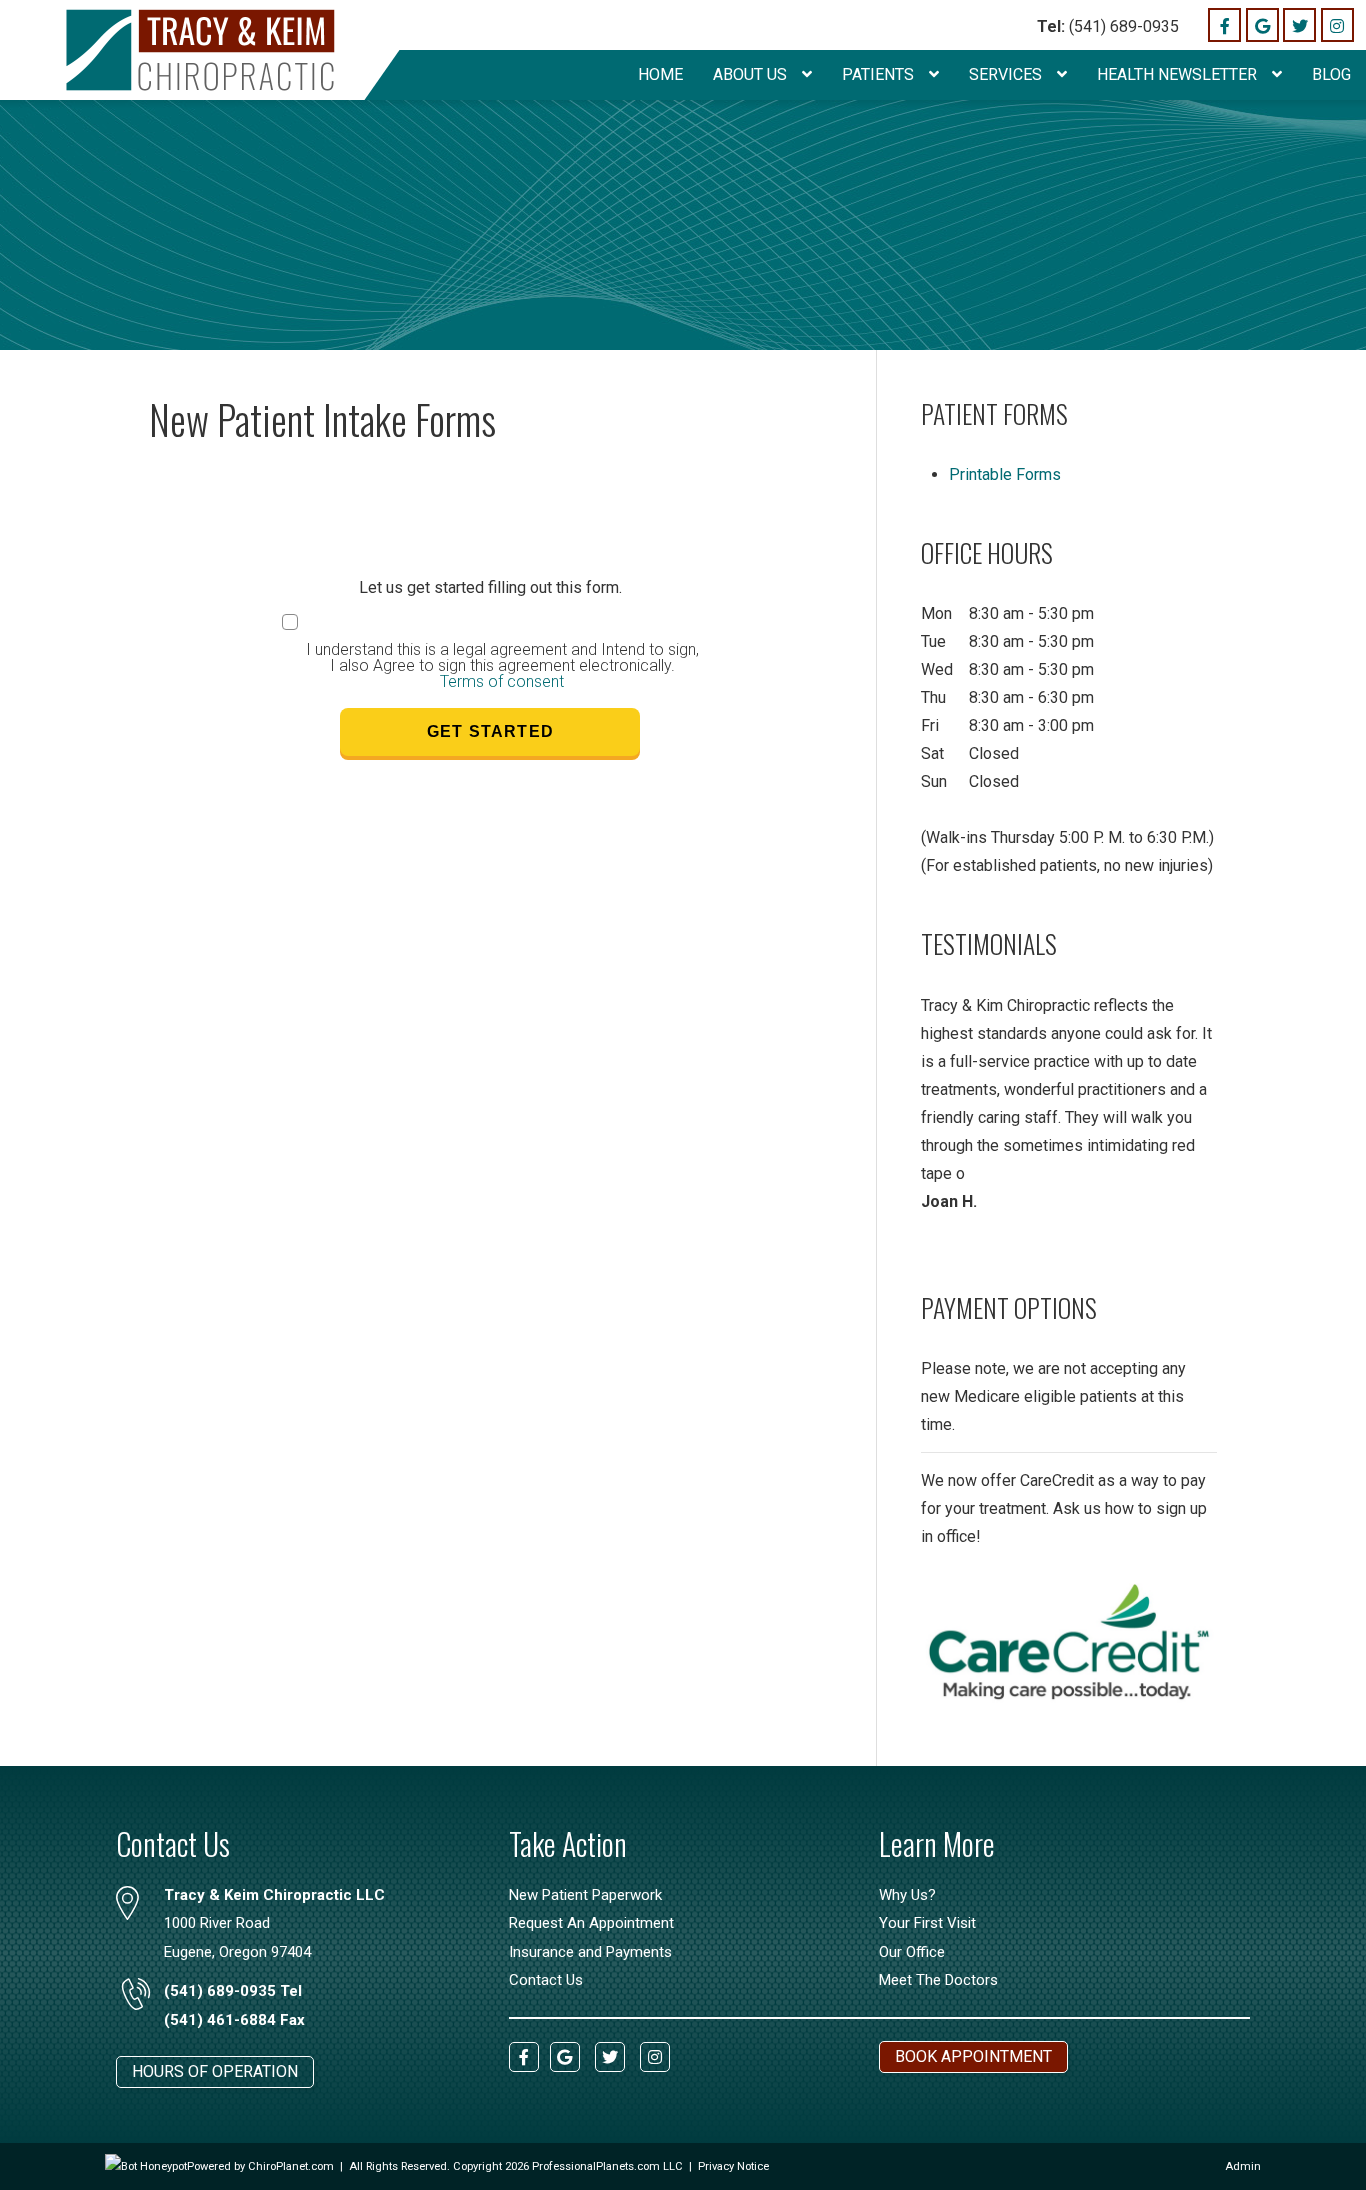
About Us (752, 74)
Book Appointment (973, 2056)
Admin (1243, 2166)
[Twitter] (1299, 24)
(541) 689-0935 (1108, 26)
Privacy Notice (733, 2166)
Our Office (912, 1952)
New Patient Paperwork (585, 1895)
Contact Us (546, 1980)
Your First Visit (927, 1923)
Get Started (490, 731)
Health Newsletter (1179, 74)
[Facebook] (1224, 24)
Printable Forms (1005, 474)
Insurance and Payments (590, 1952)
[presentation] (146, 2166)
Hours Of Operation (215, 2071)
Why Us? (907, 1895)
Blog (1331, 74)
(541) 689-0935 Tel (233, 1991)
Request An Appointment (591, 1923)
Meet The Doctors (938, 1980)
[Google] (1262, 24)
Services (1007, 74)
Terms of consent (502, 681)
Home (660, 74)
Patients (880, 74)
